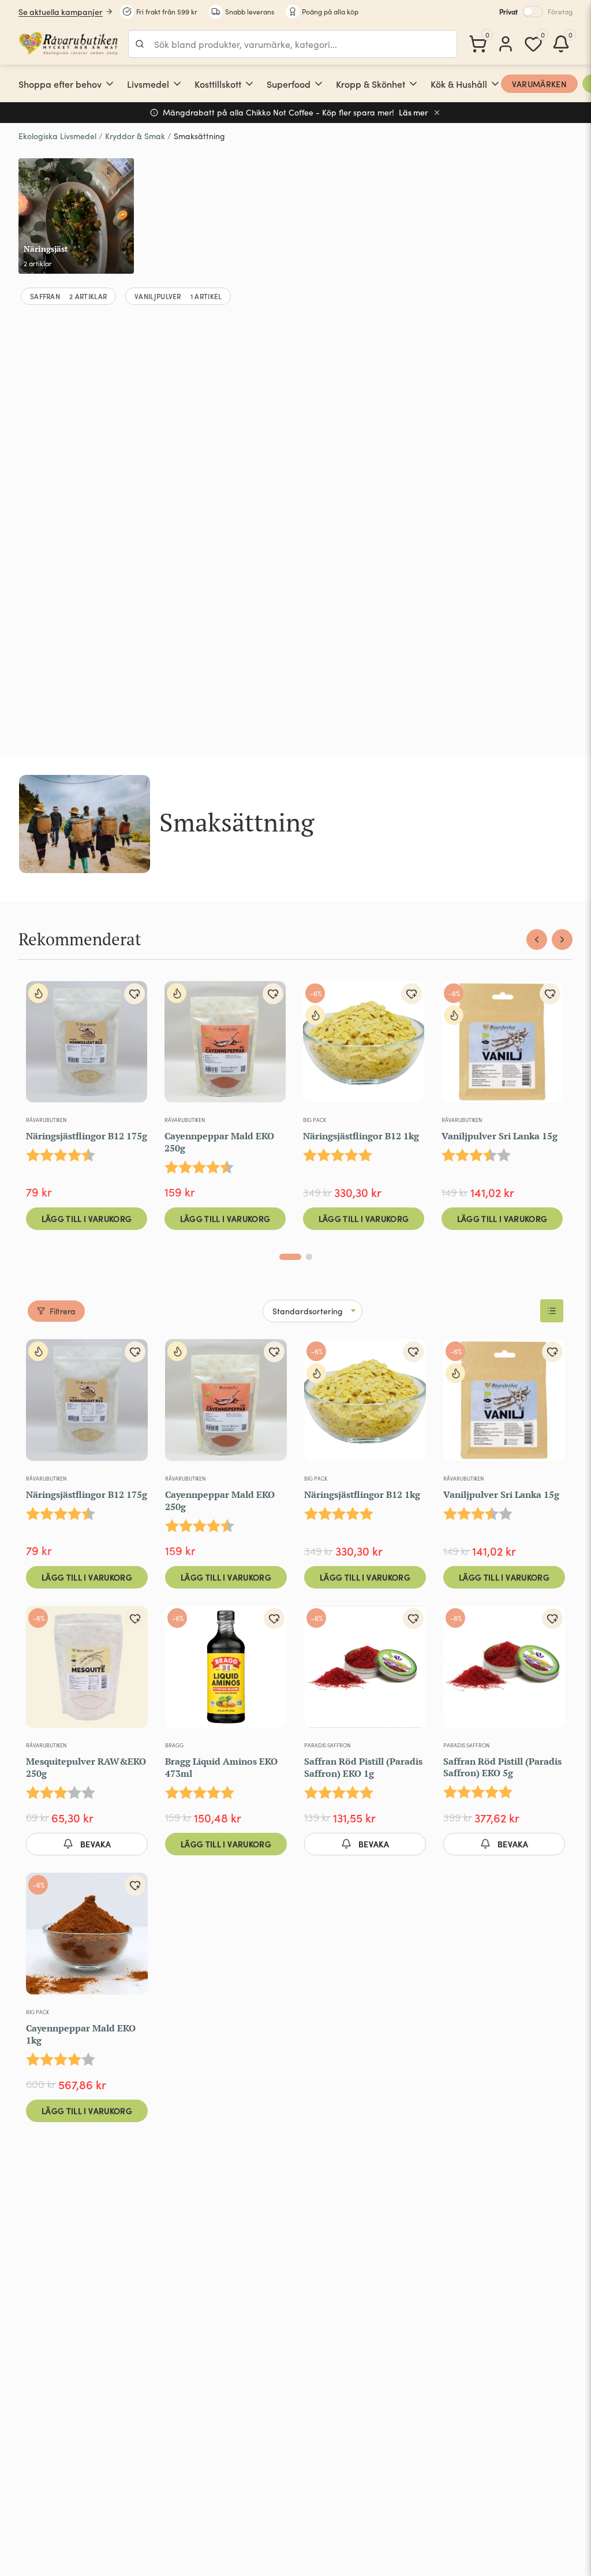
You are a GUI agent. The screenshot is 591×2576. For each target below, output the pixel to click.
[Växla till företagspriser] (533, 12)
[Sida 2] (309, 1257)
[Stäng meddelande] (437, 113)
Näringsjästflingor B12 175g (87, 1136)
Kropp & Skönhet (371, 84)
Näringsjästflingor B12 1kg (361, 1136)
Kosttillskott (218, 84)
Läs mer (414, 112)
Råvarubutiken (46, 1120)
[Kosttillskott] (249, 84)
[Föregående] (537, 940)
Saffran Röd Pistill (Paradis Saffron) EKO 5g (502, 1767)
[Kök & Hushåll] (495, 84)
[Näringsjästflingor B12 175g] (87, 1046)
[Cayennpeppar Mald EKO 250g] (225, 1046)
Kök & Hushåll (459, 84)
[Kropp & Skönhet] (413, 84)
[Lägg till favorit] (134, 994)
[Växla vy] (552, 1311)
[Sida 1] (290, 1257)
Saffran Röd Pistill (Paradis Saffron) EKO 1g (363, 1767)
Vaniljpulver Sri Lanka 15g (500, 1136)
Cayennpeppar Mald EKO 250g (219, 1142)
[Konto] (506, 44)
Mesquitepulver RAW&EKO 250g (86, 1767)
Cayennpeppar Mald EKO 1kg (81, 2034)
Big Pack (315, 1120)
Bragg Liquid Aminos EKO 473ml (221, 1767)
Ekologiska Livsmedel (57, 136)
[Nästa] (562, 940)
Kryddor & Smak (135, 136)
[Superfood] (319, 84)
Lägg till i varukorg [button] (87, 1218)
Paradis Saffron (327, 1745)
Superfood (289, 84)
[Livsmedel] (177, 84)
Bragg (174, 1745)
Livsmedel (148, 84)
